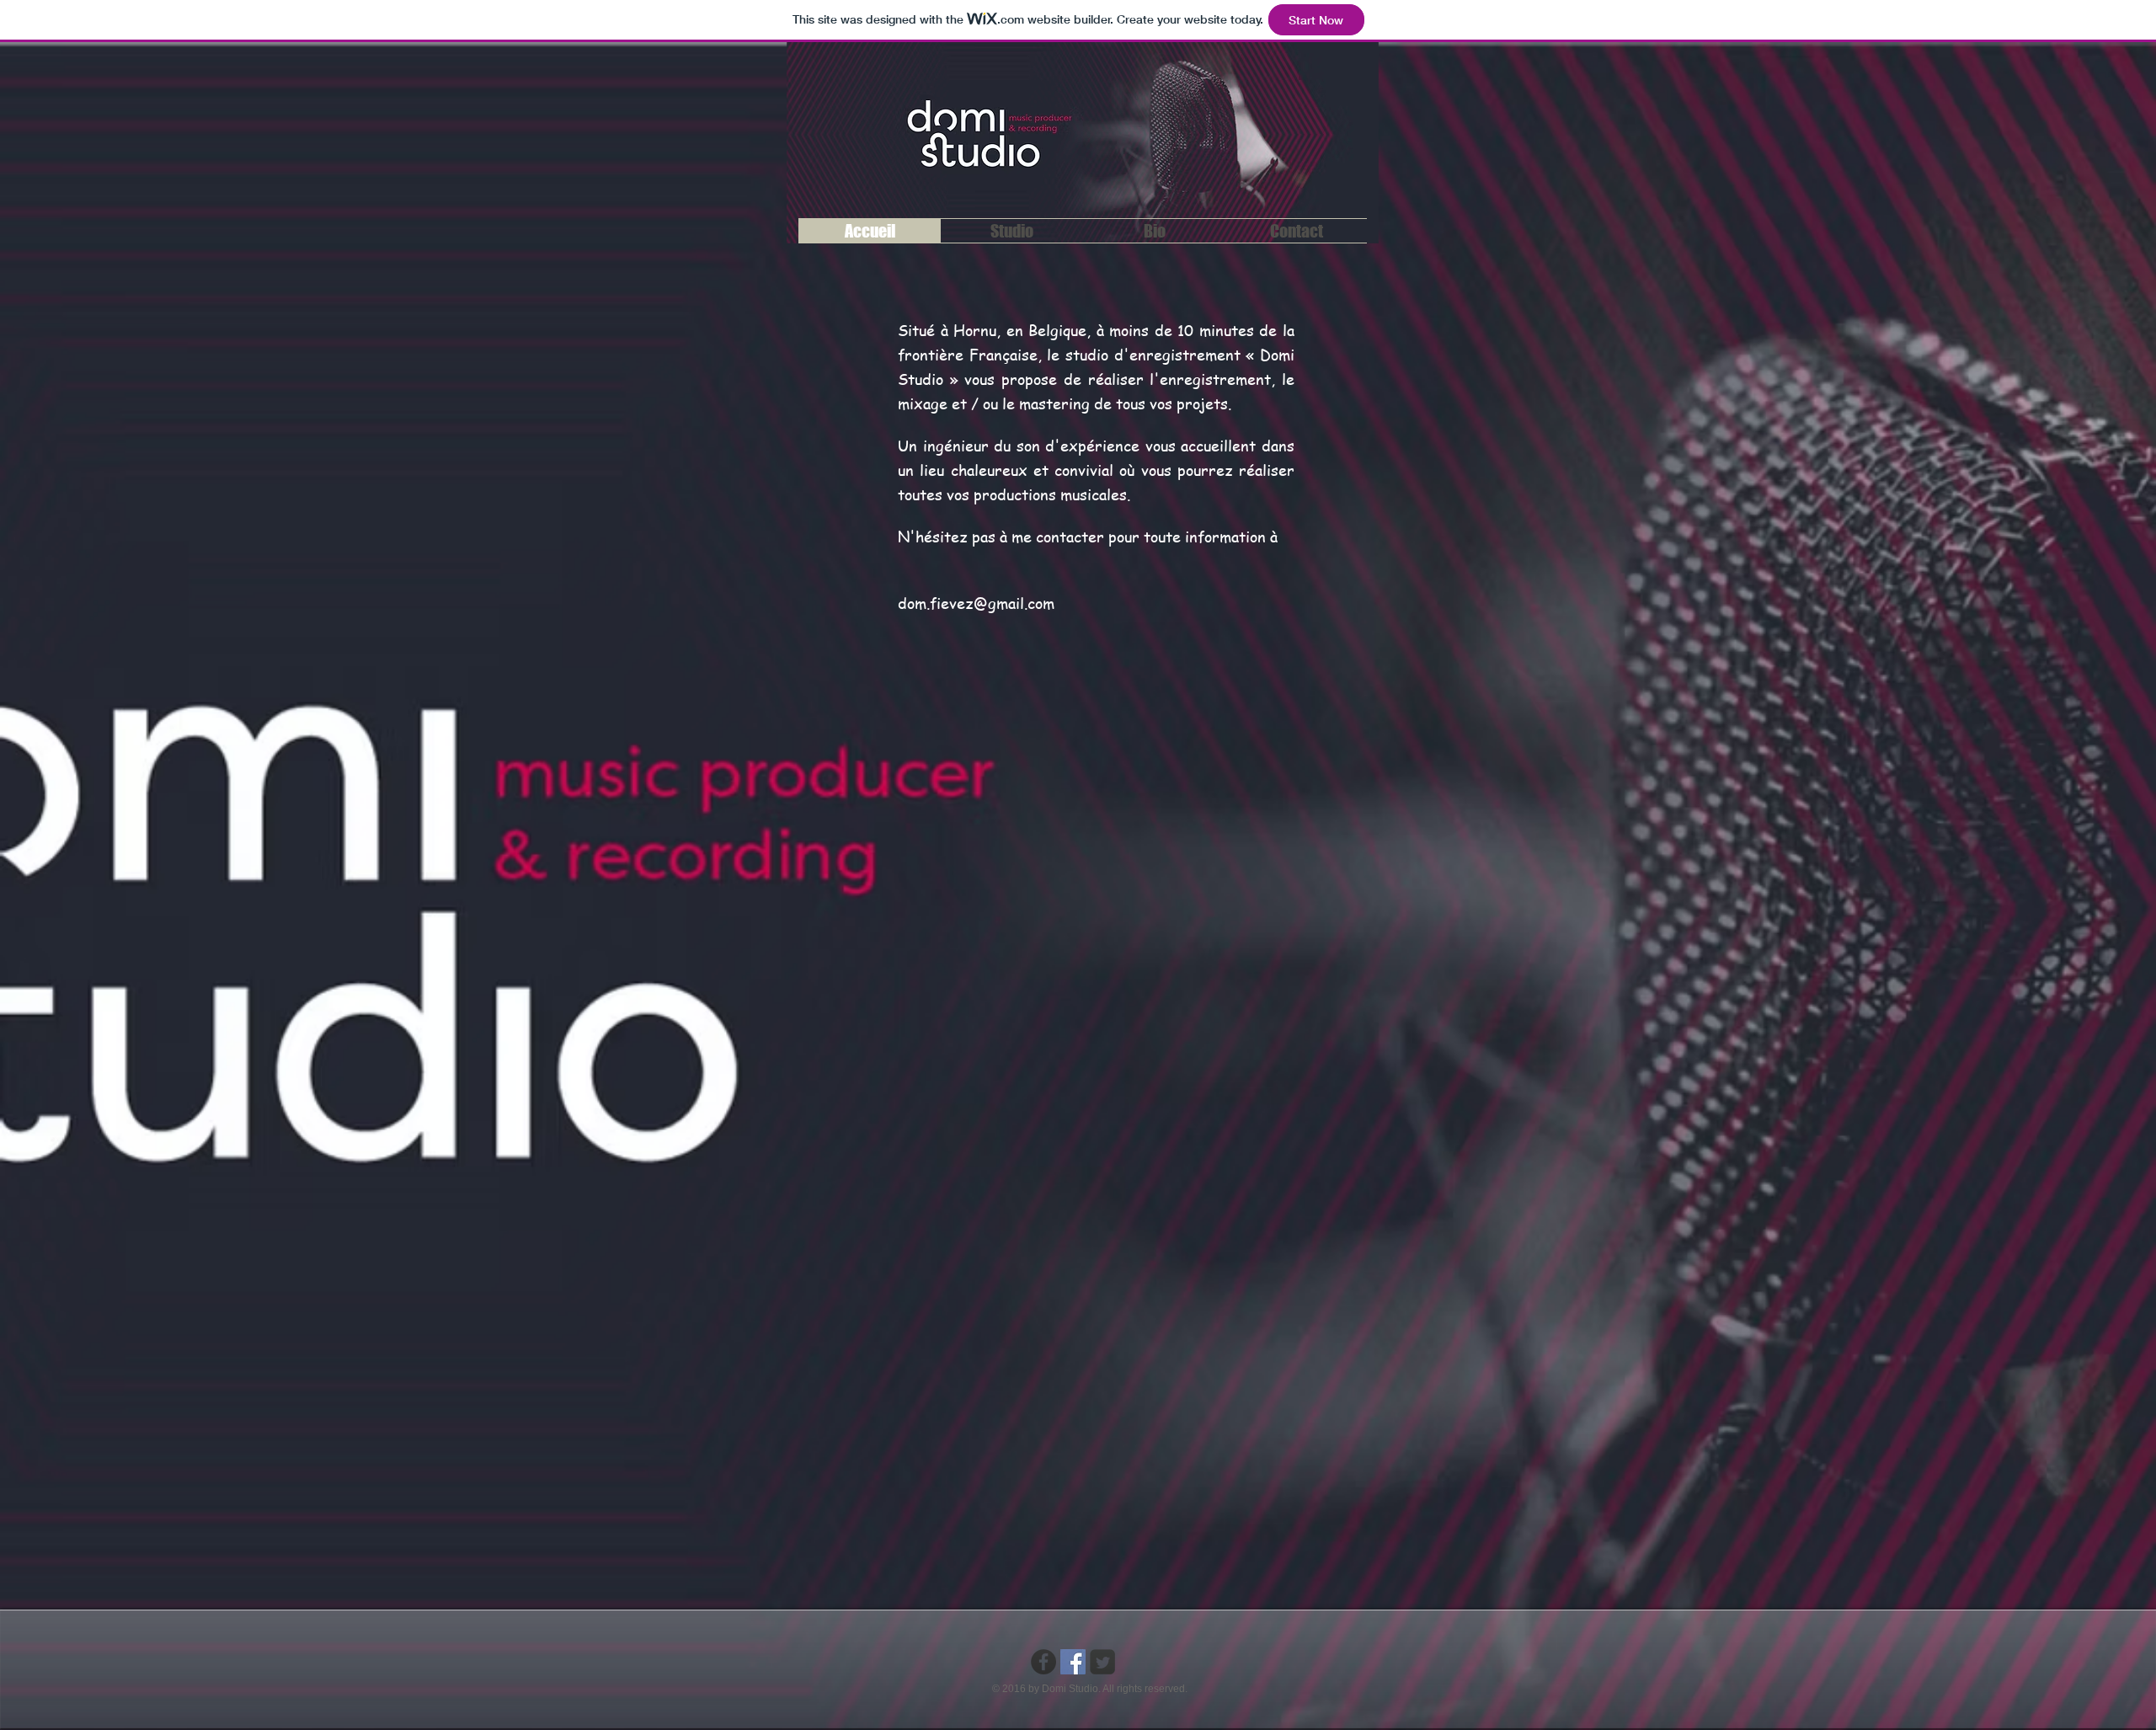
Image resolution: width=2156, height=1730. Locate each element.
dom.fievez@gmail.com (976, 603)
